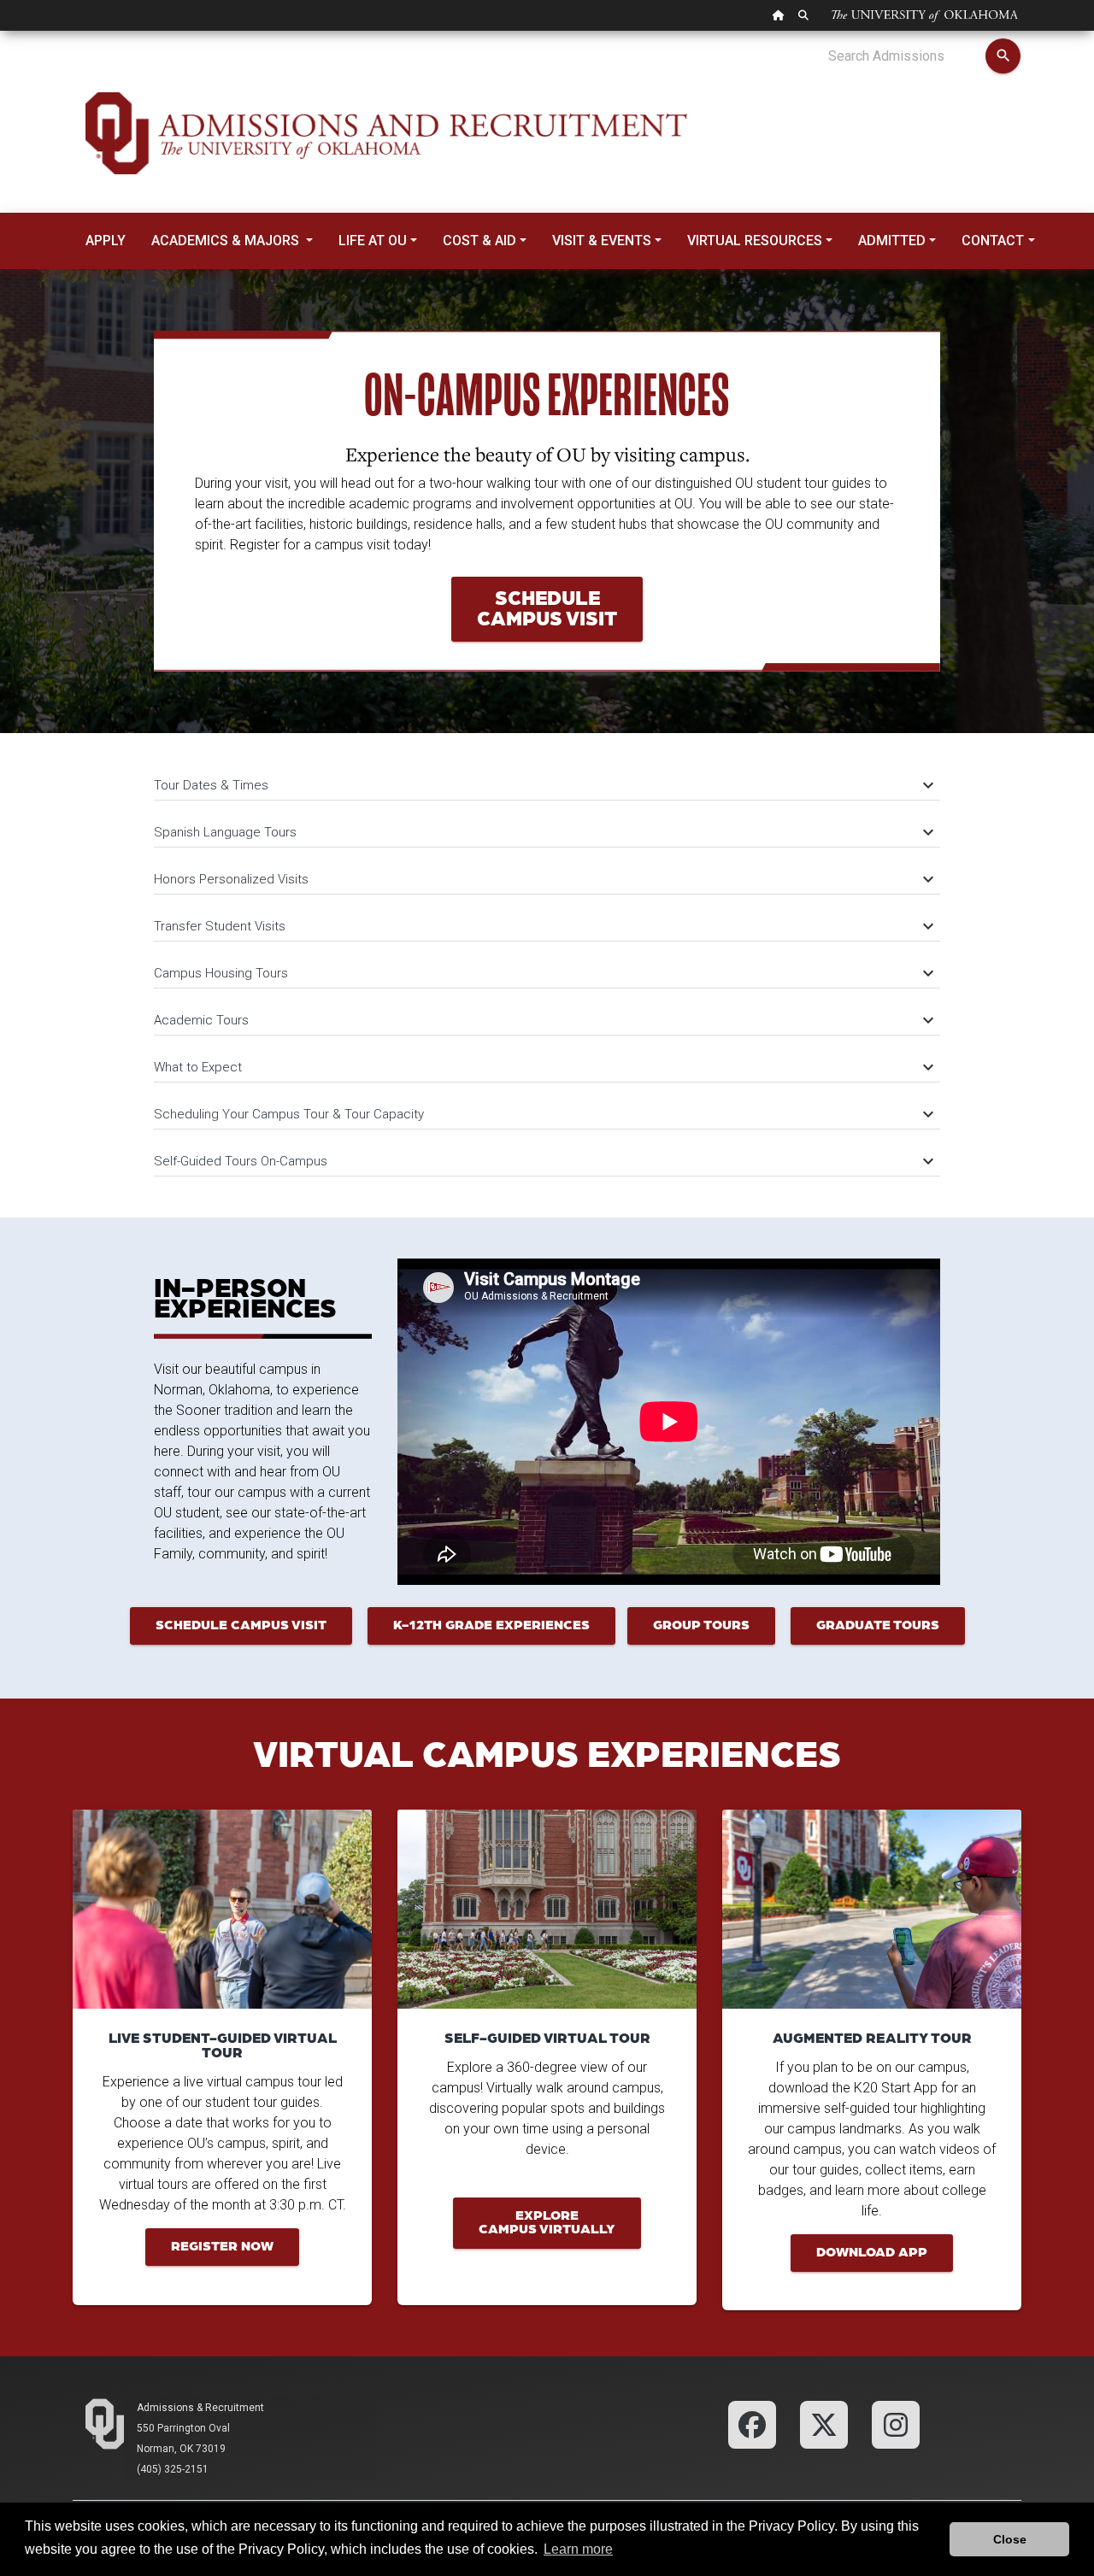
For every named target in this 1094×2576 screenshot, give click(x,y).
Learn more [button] (578, 2549)
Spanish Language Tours (543, 832)
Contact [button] (993, 241)
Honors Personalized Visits (543, 879)
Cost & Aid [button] (479, 241)
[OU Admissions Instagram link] (896, 2424)
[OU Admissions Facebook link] (752, 2424)
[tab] (547, 777)
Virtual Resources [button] (755, 241)
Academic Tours (543, 1020)
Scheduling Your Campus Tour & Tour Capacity (543, 1114)
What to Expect (543, 1067)
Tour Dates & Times (543, 785)
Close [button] (1010, 2539)
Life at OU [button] (373, 241)
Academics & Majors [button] (227, 241)
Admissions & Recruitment (200, 2408)
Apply (106, 241)
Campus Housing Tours (543, 973)
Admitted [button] (892, 241)
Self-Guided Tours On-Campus (543, 1161)
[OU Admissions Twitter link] (824, 2424)
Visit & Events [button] (602, 241)
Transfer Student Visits (543, 926)
